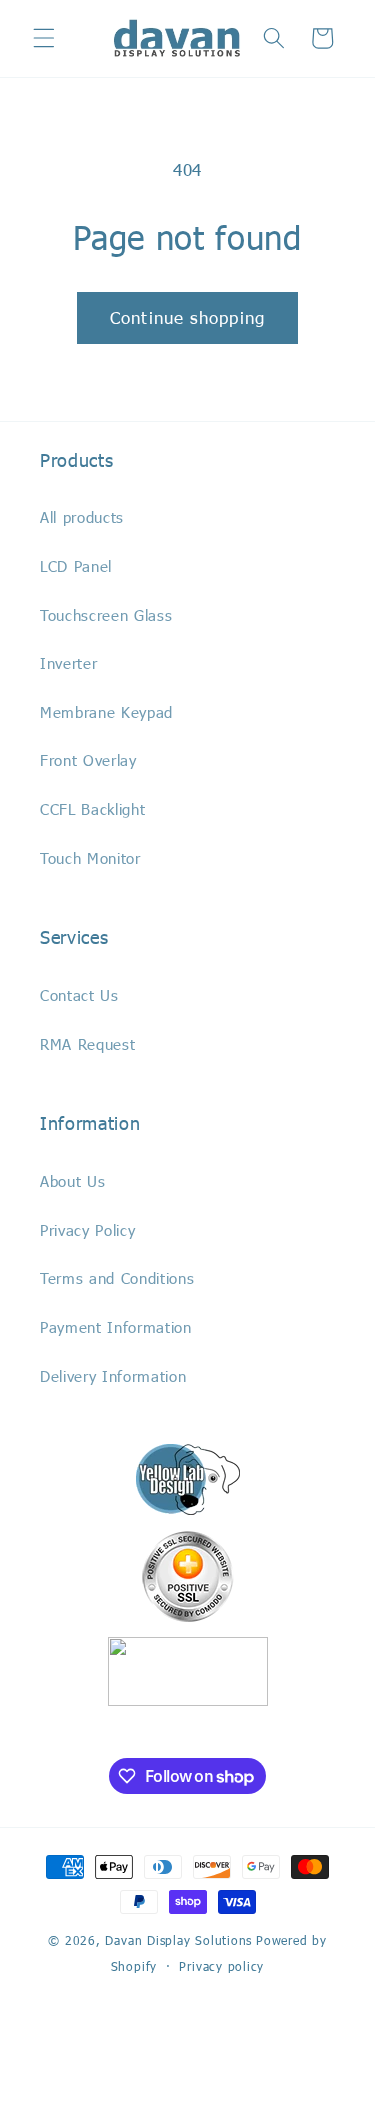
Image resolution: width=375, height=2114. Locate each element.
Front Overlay (88, 760)
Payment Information (116, 1327)
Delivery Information (113, 1376)
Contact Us (79, 995)
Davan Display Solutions (178, 1940)
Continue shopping (187, 317)
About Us (72, 1181)
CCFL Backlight (92, 809)
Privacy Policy (87, 1230)
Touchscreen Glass (106, 615)
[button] (44, 38)
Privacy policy (221, 1966)
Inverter (68, 663)
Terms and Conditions (117, 1278)
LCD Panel (76, 566)
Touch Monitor (90, 858)
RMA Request (87, 1044)
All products (82, 517)
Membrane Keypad (106, 712)
